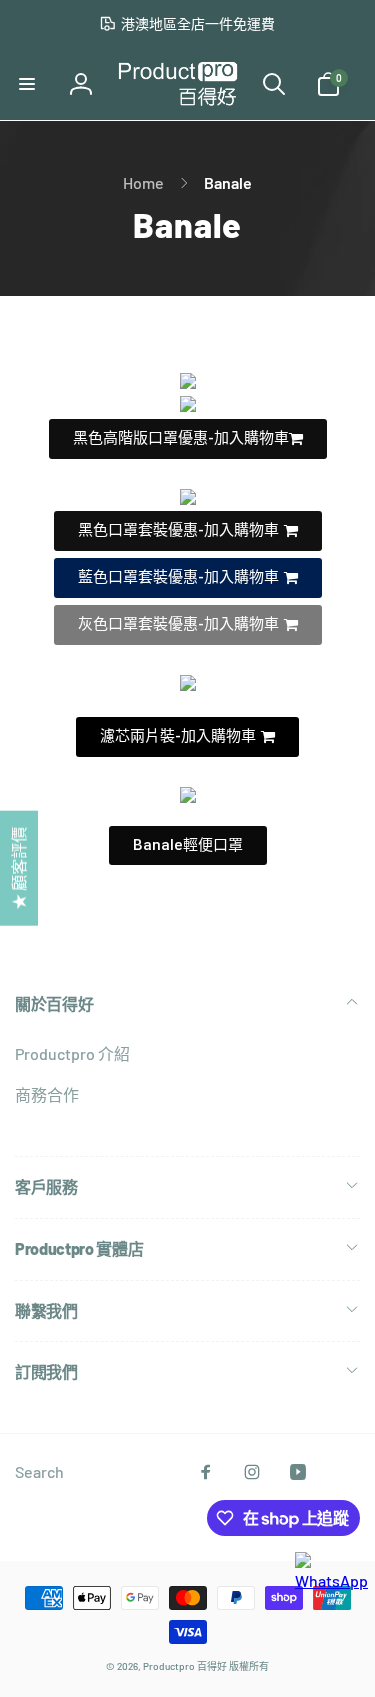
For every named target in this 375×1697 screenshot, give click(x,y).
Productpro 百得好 (185, 1666)
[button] (27, 84)
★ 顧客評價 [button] (18, 867)
